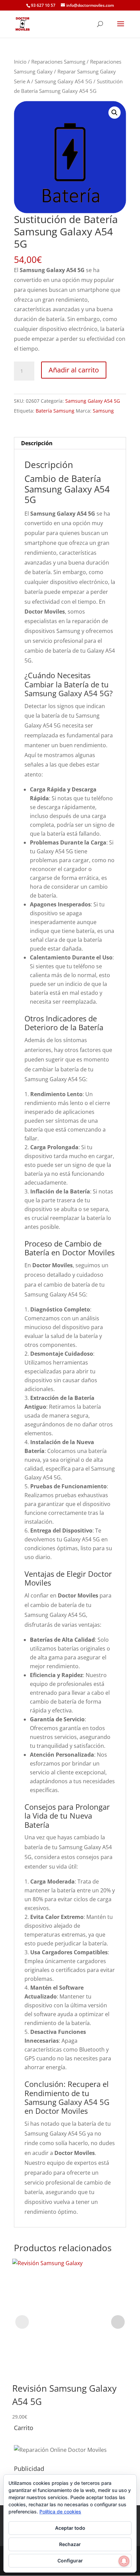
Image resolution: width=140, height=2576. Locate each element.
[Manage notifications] (124, 2561)
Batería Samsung (55, 411)
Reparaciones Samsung (58, 62)
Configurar (70, 2561)
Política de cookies (60, 2512)
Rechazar (70, 2544)
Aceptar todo (70, 2528)
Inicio (20, 62)
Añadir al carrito (74, 370)
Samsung (103, 411)
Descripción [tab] (37, 443)
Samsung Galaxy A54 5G (63, 81)
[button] (115, 113)
